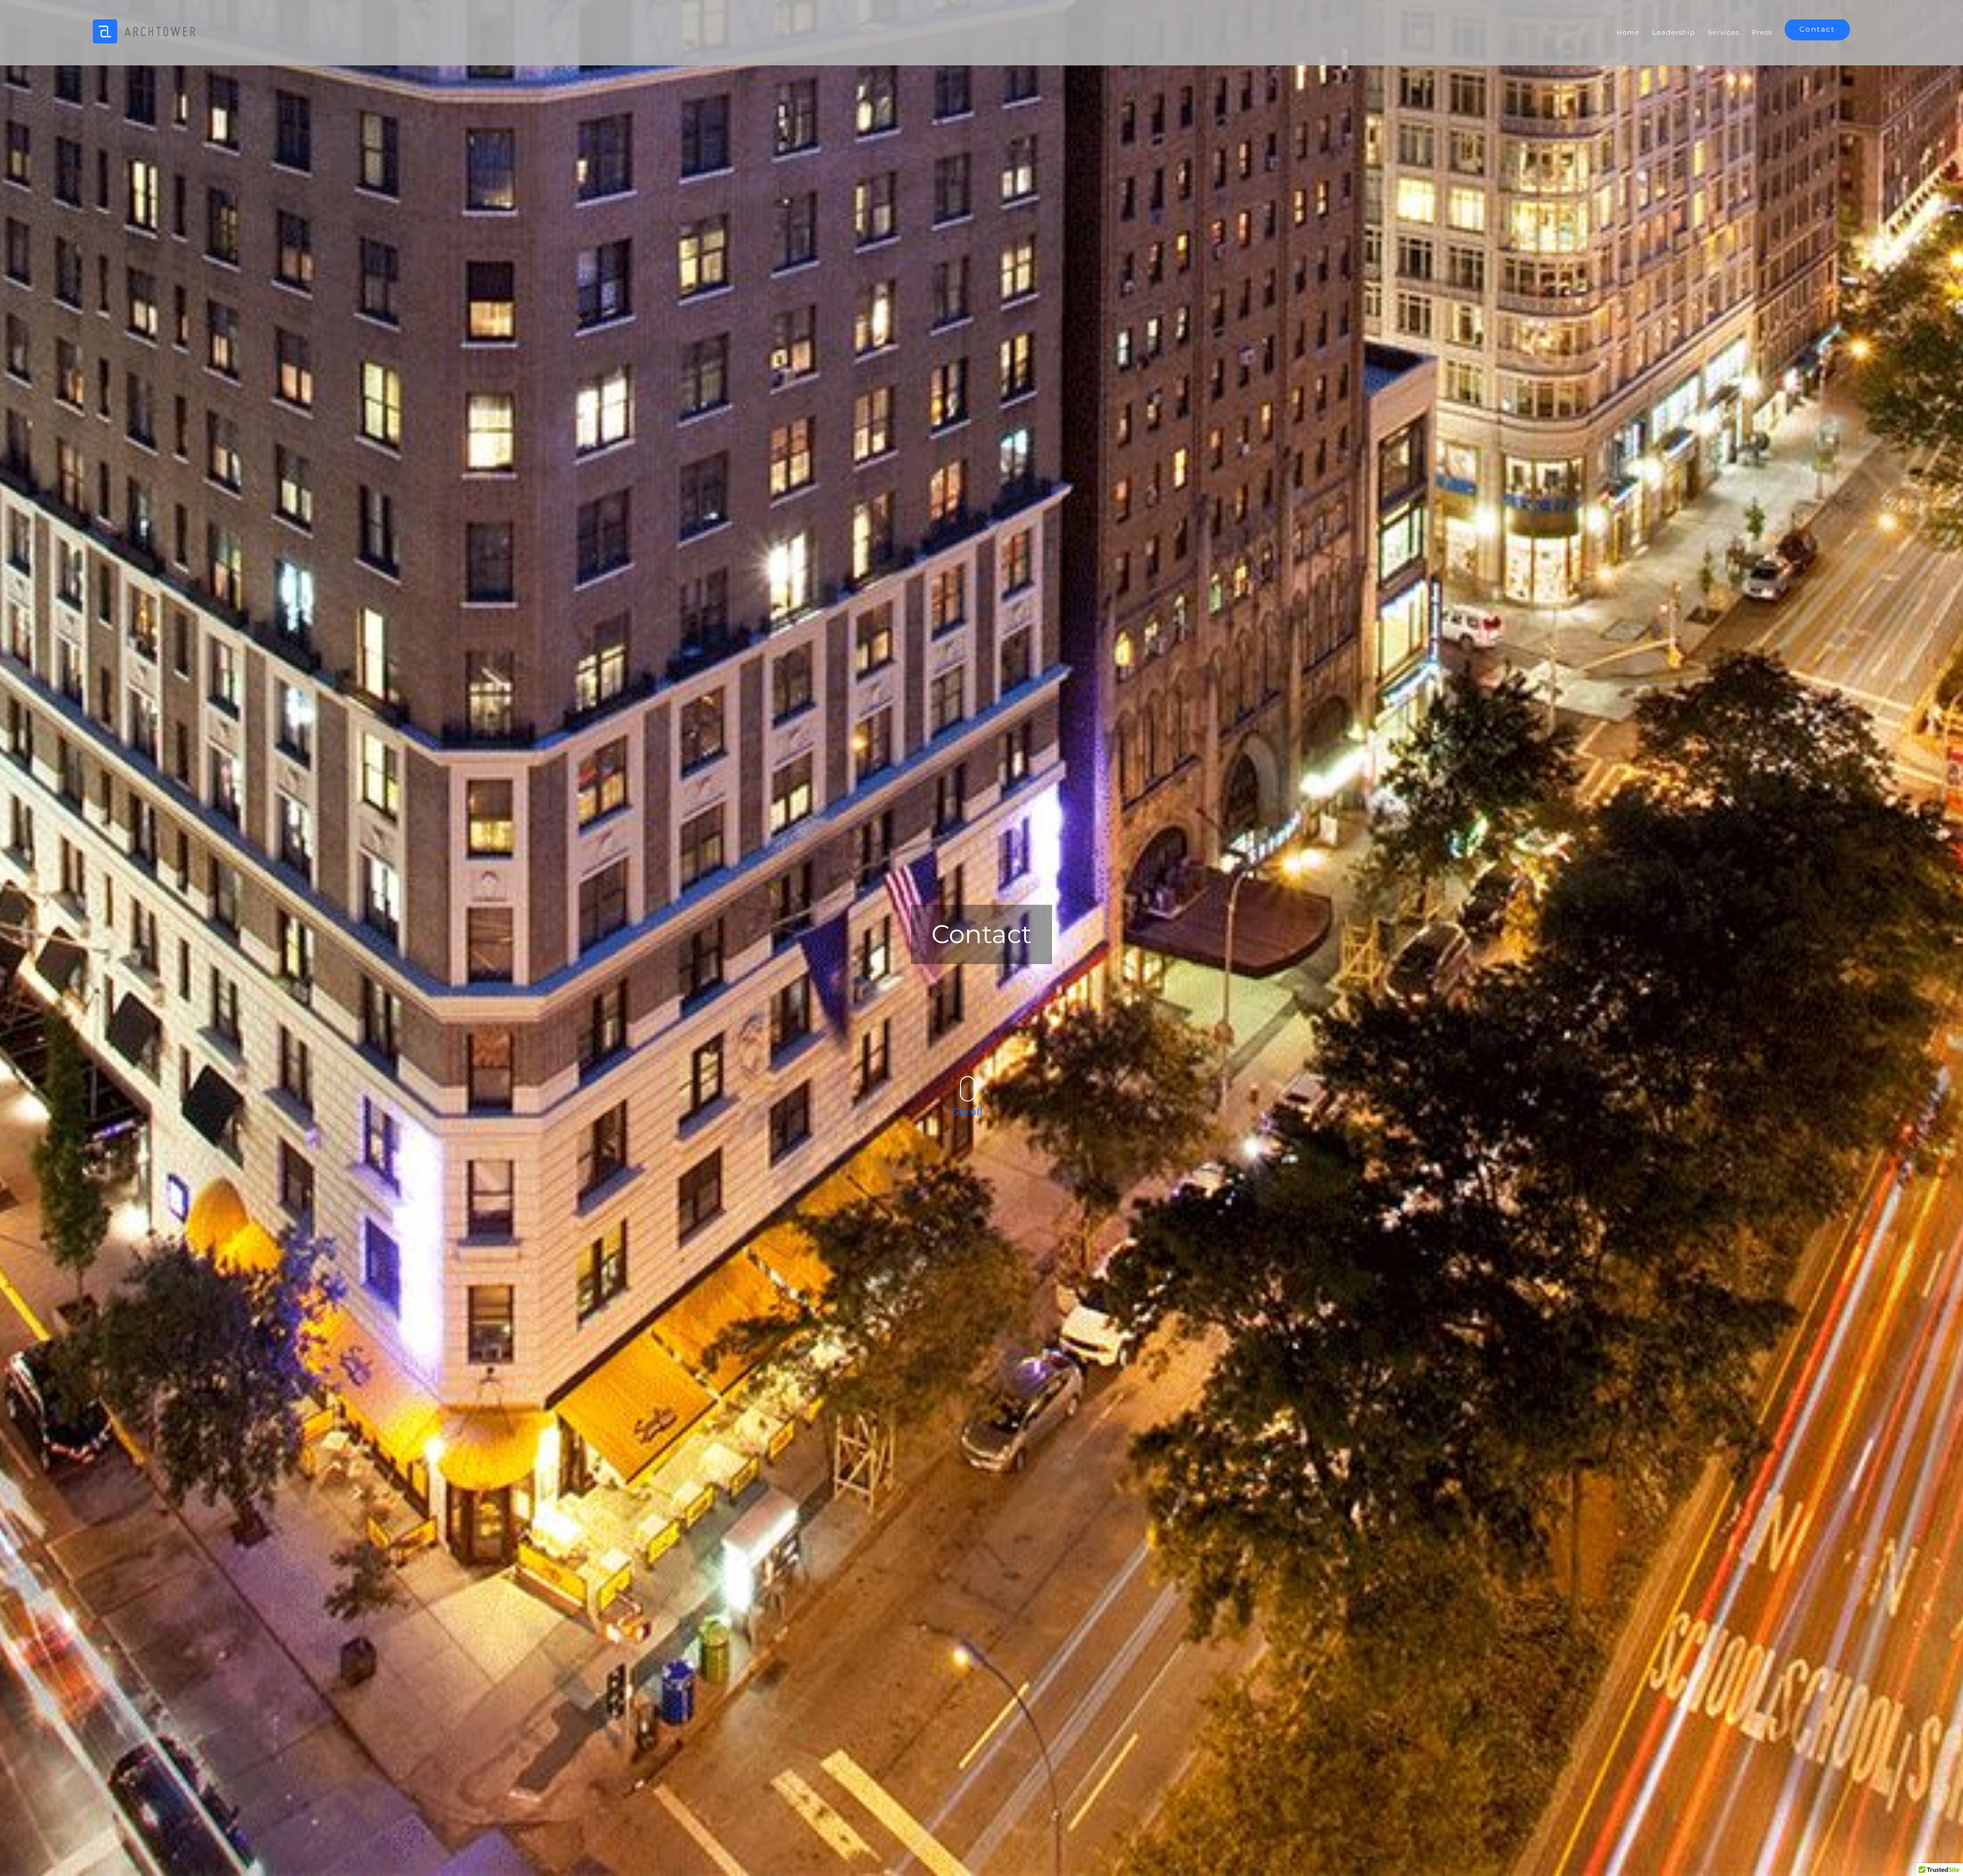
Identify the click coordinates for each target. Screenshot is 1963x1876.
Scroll (967, 1112)
